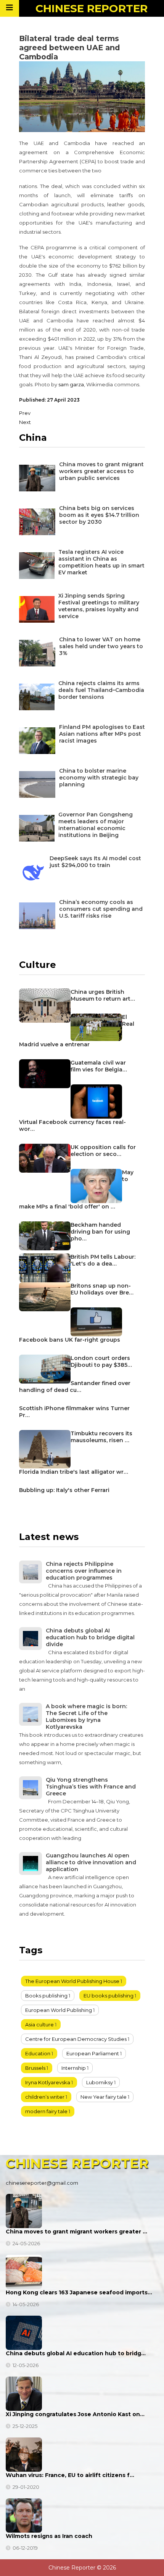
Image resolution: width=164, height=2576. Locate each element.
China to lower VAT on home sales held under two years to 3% (101, 646)
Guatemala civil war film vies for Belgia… (99, 1066)
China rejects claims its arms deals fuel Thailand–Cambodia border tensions (101, 690)
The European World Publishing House (72, 1981)
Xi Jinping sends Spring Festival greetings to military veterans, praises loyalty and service (99, 606)
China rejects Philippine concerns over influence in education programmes (84, 1571)
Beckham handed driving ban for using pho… (100, 1232)
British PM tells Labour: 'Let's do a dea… (103, 1260)
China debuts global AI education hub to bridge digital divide (90, 1637)
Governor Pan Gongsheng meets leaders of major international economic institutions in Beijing (96, 825)
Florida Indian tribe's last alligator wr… (74, 1472)
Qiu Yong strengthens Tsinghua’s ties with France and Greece (91, 1787)
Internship (74, 2068)
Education (38, 2053)
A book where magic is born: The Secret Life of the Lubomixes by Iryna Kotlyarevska (86, 1717)
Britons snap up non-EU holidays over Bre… (102, 1289)
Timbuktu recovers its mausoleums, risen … (101, 1437)
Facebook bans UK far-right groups (70, 1340)
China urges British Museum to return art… (103, 995)
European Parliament (93, 2053)
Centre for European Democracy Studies (76, 2039)
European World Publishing (59, 2010)
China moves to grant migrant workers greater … (76, 2232)
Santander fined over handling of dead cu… (75, 1387)
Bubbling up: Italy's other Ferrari (64, 1490)
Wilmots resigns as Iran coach (49, 2536)
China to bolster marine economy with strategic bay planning (99, 778)
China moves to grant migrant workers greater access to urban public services (101, 471)
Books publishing (46, 1996)
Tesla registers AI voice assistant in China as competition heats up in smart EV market (101, 562)
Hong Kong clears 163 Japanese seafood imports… (79, 2292)
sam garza (71, 384)
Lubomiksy (100, 2082)
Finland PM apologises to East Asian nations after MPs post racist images (102, 734)
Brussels (35, 2068)
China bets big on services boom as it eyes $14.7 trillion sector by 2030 (99, 515)
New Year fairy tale (104, 2097)
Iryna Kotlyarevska (48, 2082)
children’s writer (45, 2097)
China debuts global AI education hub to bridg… (76, 2353)
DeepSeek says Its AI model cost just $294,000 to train (95, 862)
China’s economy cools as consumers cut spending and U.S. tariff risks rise (101, 909)
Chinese (92, 8)
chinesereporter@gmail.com (42, 2183)
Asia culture (39, 2024)
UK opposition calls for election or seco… (103, 1151)
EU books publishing (109, 1996)
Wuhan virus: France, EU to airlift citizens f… (70, 2475)
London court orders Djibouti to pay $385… (101, 1361)
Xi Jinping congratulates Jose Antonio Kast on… (75, 2414)
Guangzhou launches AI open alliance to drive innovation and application (91, 1862)
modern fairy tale (46, 2111)
